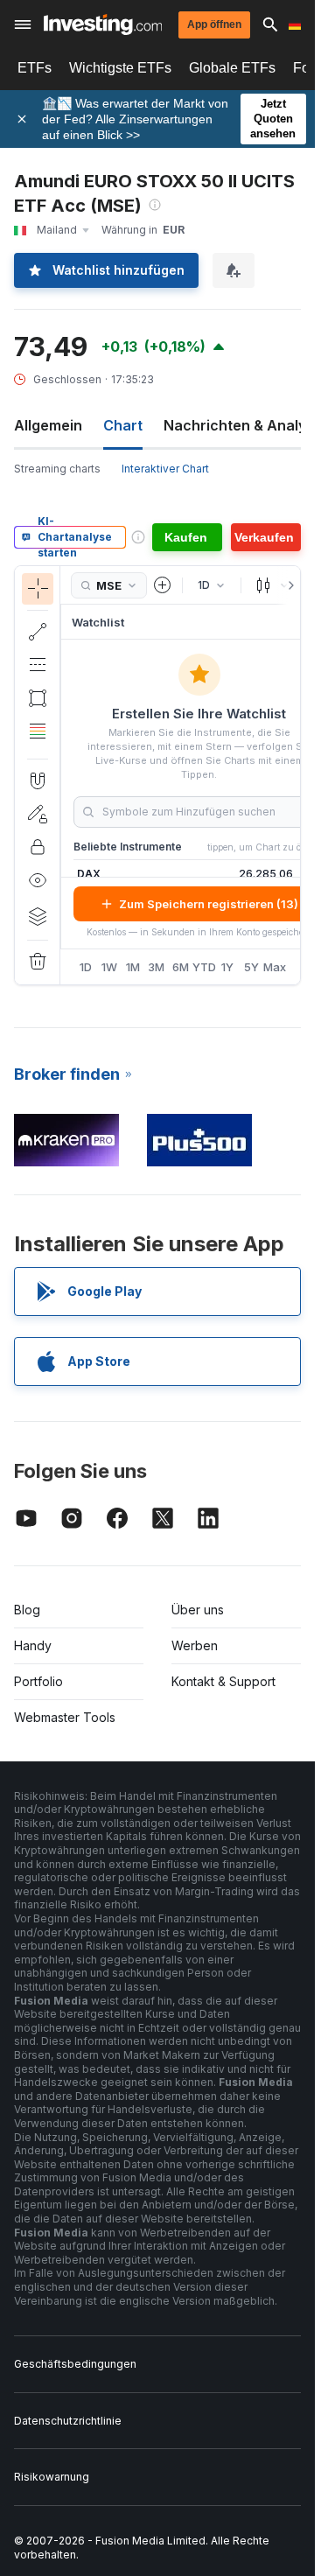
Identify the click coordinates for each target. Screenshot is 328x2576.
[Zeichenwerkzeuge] (66, 775)
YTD (204, 967)
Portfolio (38, 1681)
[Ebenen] (38, 916)
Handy (33, 1645)
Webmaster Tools (65, 1717)
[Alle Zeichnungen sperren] (38, 847)
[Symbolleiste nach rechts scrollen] (288, 585)
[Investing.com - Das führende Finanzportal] (103, 24)
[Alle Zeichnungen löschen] (38, 962)
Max (275, 967)
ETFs (35, 68)
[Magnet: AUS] (38, 780)
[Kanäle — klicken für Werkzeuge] (38, 665)
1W (109, 967)
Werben (195, 1645)
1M (133, 967)
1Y (227, 967)
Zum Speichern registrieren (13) (209, 904)
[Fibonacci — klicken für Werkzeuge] (38, 731)
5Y (251, 967)
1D (86, 967)
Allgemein (48, 425)
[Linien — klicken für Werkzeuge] (38, 632)
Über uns (198, 1610)
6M (181, 967)
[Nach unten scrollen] (37, 745)
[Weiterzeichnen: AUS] (38, 814)
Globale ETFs (232, 68)
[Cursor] (38, 589)
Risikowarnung (52, 2477)
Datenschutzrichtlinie (68, 2421)
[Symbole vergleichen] (163, 585)
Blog (27, 1610)
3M (156, 967)
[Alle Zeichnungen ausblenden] (38, 880)
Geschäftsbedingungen (75, 2364)
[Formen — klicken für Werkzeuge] (38, 698)
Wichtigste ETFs (120, 68)
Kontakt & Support (223, 1681)
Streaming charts (57, 469)
